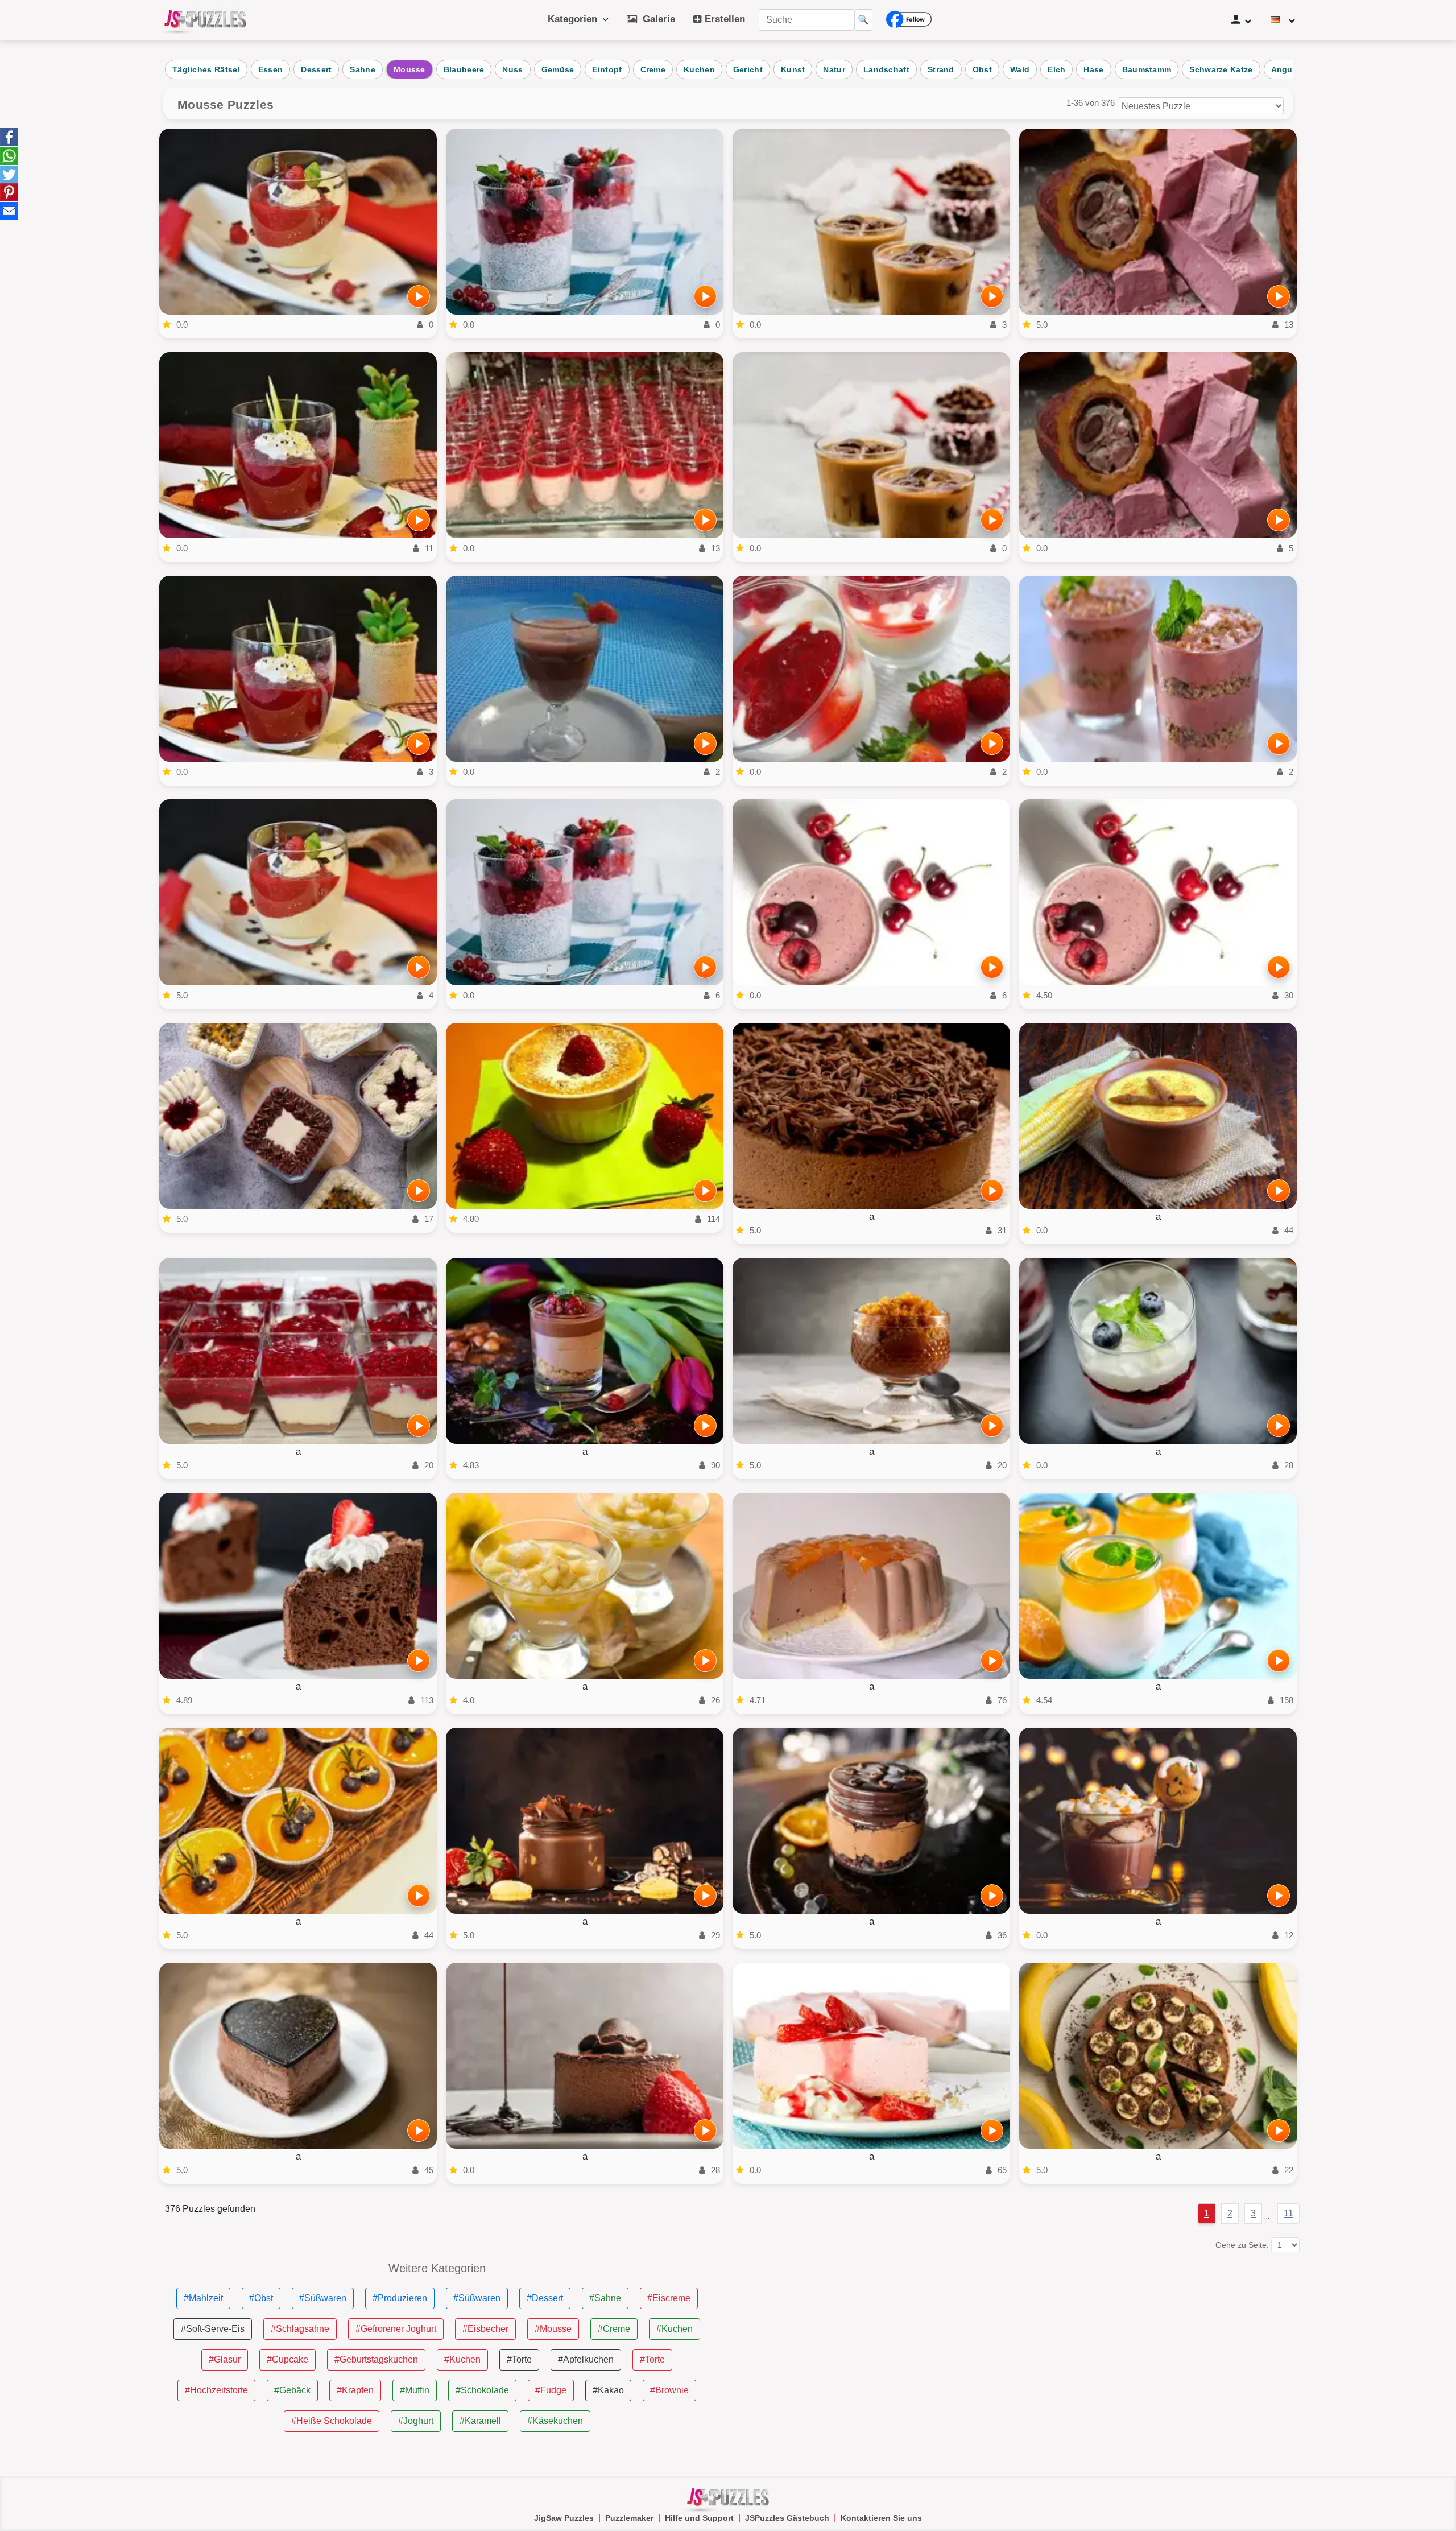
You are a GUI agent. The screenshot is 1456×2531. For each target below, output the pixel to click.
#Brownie (669, 2390)
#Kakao (608, 2390)
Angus (1285, 69)
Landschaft (886, 69)
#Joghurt (416, 2421)
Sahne (363, 69)
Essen (271, 69)
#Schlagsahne (300, 2329)
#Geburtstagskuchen (376, 2359)
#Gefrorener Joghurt (396, 2329)
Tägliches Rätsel (206, 69)
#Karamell (480, 2421)
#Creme (614, 2329)
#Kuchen (675, 2329)
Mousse (409, 69)
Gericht (748, 69)
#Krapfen (355, 2390)
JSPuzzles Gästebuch (787, 2518)
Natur (834, 69)
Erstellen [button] (723, 19)
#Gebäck (292, 2390)
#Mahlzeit (203, 2298)
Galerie (656, 19)
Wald (1020, 69)
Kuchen (699, 69)
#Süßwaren (323, 2298)
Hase (1093, 69)
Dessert (316, 69)
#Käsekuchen (555, 2421)
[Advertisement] (1019, 2342)
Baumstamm (1147, 69)
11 (1289, 2213)
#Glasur (225, 2359)
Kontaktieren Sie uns (881, 2518)
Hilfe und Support (699, 2518)
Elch (1056, 69)
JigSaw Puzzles (564, 2518)
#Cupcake (288, 2359)
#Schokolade (482, 2390)
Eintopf (607, 69)
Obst (982, 69)
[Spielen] (419, 296)
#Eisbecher (485, 2329)
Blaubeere (464, 69)
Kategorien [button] (575, 19)
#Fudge (551, 2390)
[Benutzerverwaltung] (1241, 20)
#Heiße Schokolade (332, 2421)
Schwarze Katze (1221, 69)
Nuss (512, 69)
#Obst (261, 2298)
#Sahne (605, 2298)
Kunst (793, 69)
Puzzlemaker (629, 2518)
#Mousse (553, 2329)
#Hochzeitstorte (216, 2390)
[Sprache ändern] (1283, 20)
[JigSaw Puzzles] (205, 20)
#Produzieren (400, 2298)
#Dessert (545, 2298)
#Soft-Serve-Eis (213, 2329)
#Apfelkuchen (586, 2359)
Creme (653, 69)
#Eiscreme (669, 2298)
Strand (941, 69)
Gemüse (558, 69)
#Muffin (415, 2390)
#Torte (519, 2359)
